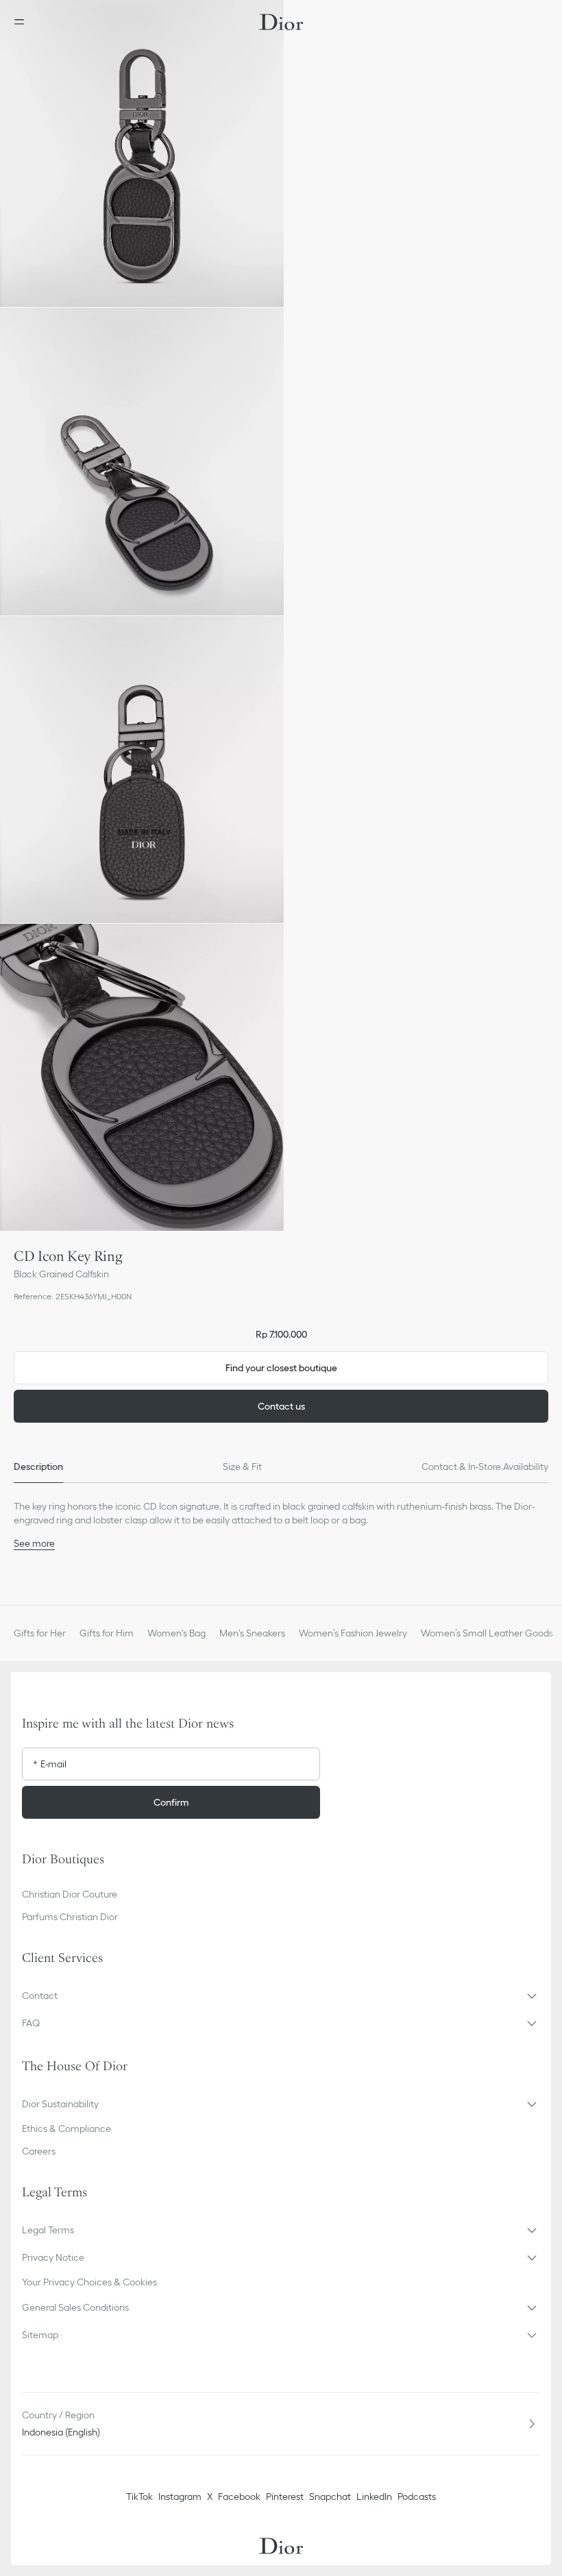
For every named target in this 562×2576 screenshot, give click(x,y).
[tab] (38, 1467)
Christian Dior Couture (70, 1894)
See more (34, 1543)
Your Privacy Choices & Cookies (89, 2282)
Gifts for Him (107, 1633)
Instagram (180, 2497)
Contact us (281, 1406)
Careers (39, 2151)
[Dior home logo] (281, 22)
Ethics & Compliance (66, 2129)
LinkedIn (374, 2497)
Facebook (239, 2497)
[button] (142, 154)
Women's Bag (176, 1633)
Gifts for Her (40, 1633)
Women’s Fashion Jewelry (353, 1633)
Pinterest (285, 2497)
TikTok (139, 2497)
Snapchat (330, 2497)
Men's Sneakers (252, 1633)
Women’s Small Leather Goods (487, 1633)
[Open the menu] (23, 22)
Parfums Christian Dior (70, 1917)
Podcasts (417, 2497)
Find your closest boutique (281, 1368)
